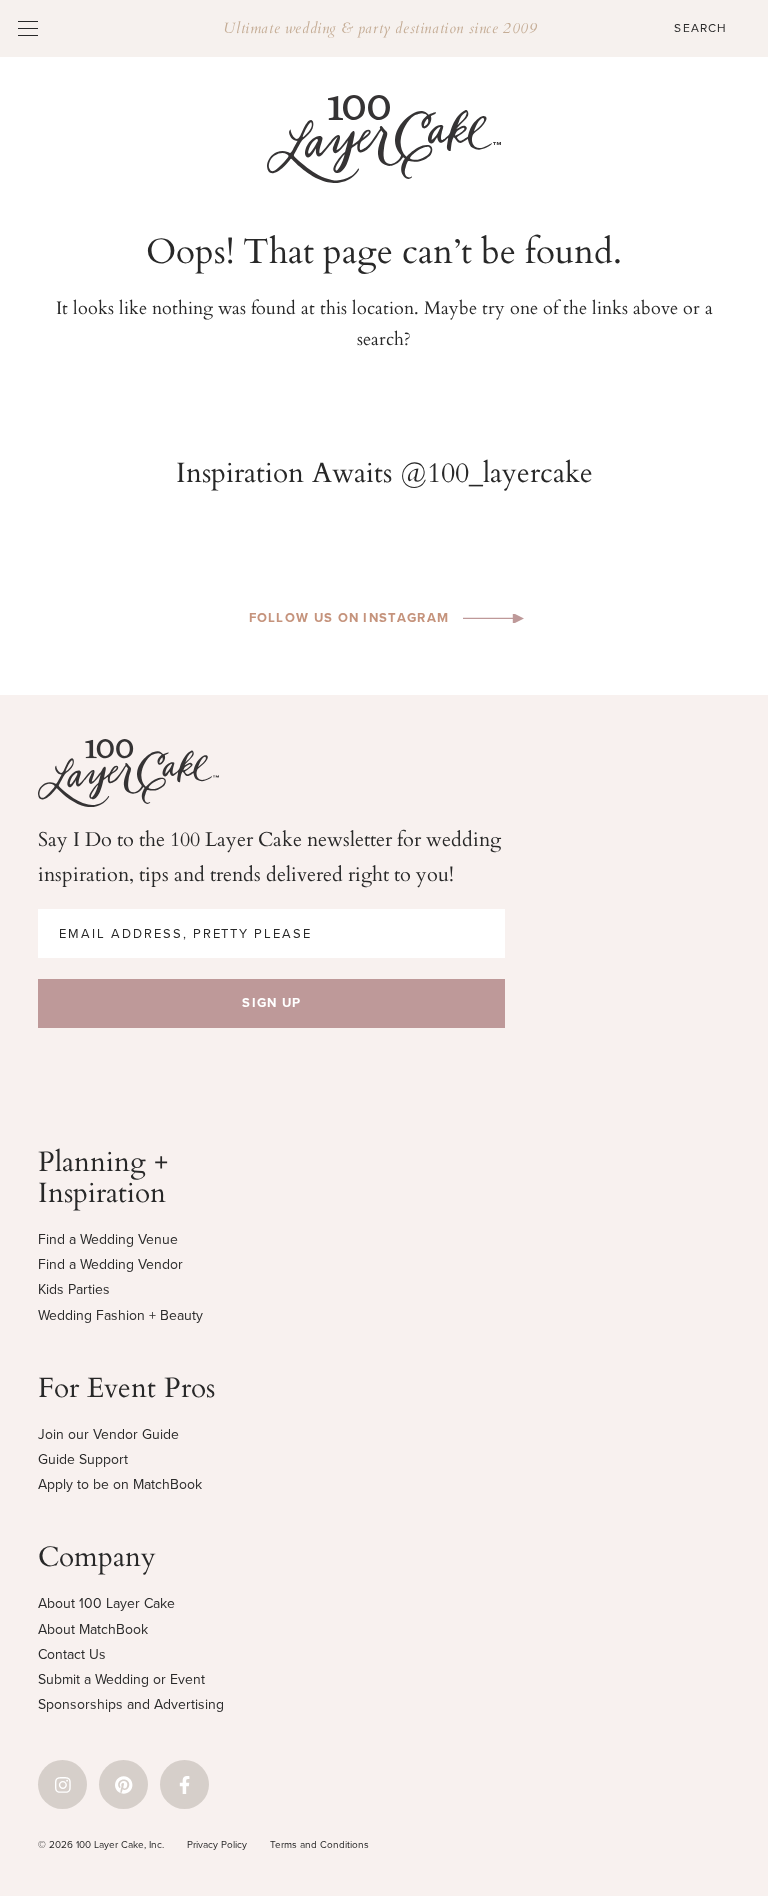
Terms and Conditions (319, 1844)
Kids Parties (74, 1289)
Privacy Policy (217, 1844)
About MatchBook (93, 1629)
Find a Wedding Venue (108, 1239)
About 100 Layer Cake (106, 1603)
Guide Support (83, 1459)
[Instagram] (62, 1784)
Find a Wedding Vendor (110, 1264)
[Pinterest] (123, 1784)
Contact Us (72, 1654)
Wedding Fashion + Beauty (120, 1315)
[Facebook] (184, 1784)
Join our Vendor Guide (108, 1434)
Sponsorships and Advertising (131, 1704)
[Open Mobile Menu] (28, 28)
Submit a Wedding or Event (121, 1679)
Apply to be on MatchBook (120, 1484)
